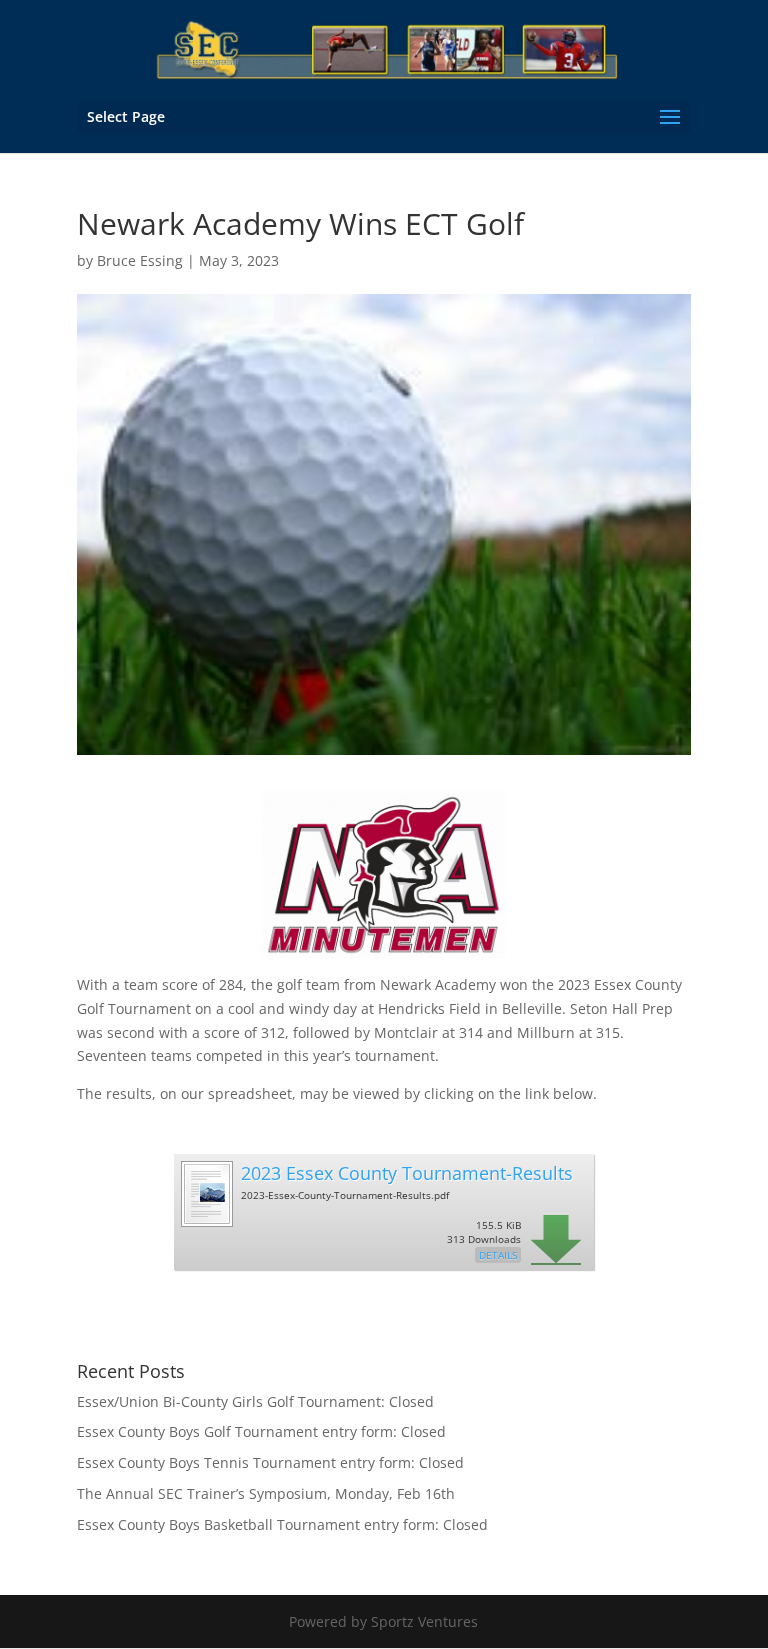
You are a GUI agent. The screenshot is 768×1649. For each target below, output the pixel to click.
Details (498, 1255)
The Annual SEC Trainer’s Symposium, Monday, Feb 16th (266, 1493)
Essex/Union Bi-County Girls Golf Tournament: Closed (255, 1401)
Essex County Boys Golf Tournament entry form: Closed (261, 1431)
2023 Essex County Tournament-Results (407, 1173)
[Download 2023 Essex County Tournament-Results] (206, 1219)
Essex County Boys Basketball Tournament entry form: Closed (282, 1524)
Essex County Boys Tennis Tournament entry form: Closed (270, 1462)
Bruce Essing (140, 260)
